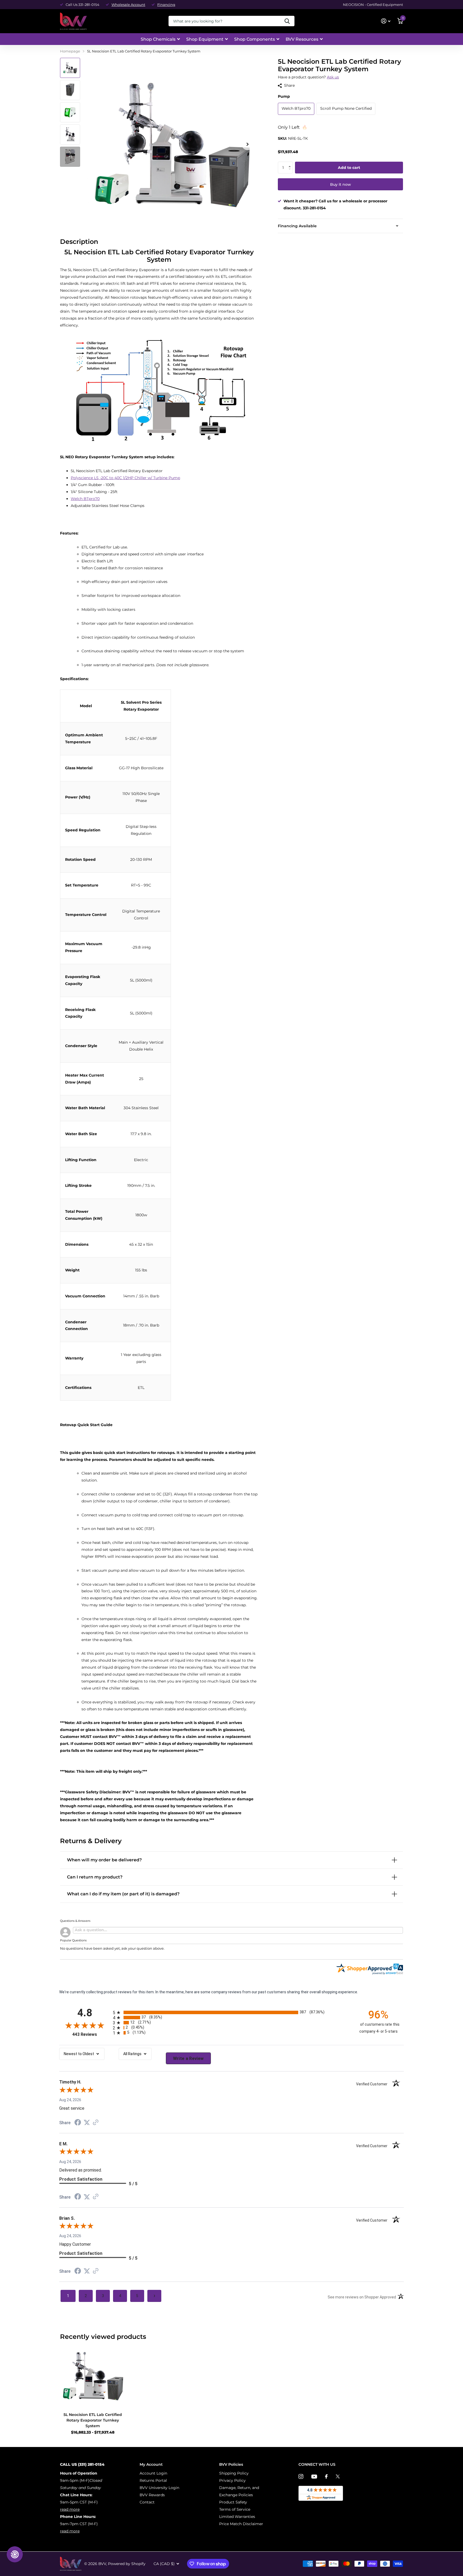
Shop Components (255, 39)
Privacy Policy (232, 2480)
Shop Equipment (205, 39)
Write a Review (188, 2058)
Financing (166, 5)
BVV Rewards (152, 2495)
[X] (338, 2476)
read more (70, 2509)
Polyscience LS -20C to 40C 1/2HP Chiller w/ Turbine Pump (125, 478)
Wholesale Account (128, 5)
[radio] (231, 2012)
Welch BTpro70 (85, 499)
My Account (151, 2464)
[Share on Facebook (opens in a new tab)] (78, 2123)
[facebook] (326, 2476)
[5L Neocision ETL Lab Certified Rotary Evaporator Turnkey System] (93, 2376)
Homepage (70, 51)
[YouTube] (314, 2477)
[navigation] (70, 68)
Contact (147, 2502)
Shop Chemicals (158, 39)
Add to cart (349, 168)
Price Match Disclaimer (241, 2524)
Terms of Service (235, 2509)
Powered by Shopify (127, 2564)
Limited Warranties (237, 2517)
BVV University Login (159, 2488)
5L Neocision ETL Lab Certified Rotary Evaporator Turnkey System (93, 2420)
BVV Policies (231, 2464)
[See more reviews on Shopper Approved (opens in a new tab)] (96, 2123)
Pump (284, 96)
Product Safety (233, 2502)
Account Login (153, 2473)
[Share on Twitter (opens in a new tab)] (87, 2123)
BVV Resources (302, 39)
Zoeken (287, 21)
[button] (291, 163)
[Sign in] (386, 21)
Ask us (333, 77)
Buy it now (341, 184)
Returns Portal (153, 2480)
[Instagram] (301, 2476)
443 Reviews (91, 2034)
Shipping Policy (234, 2473)
